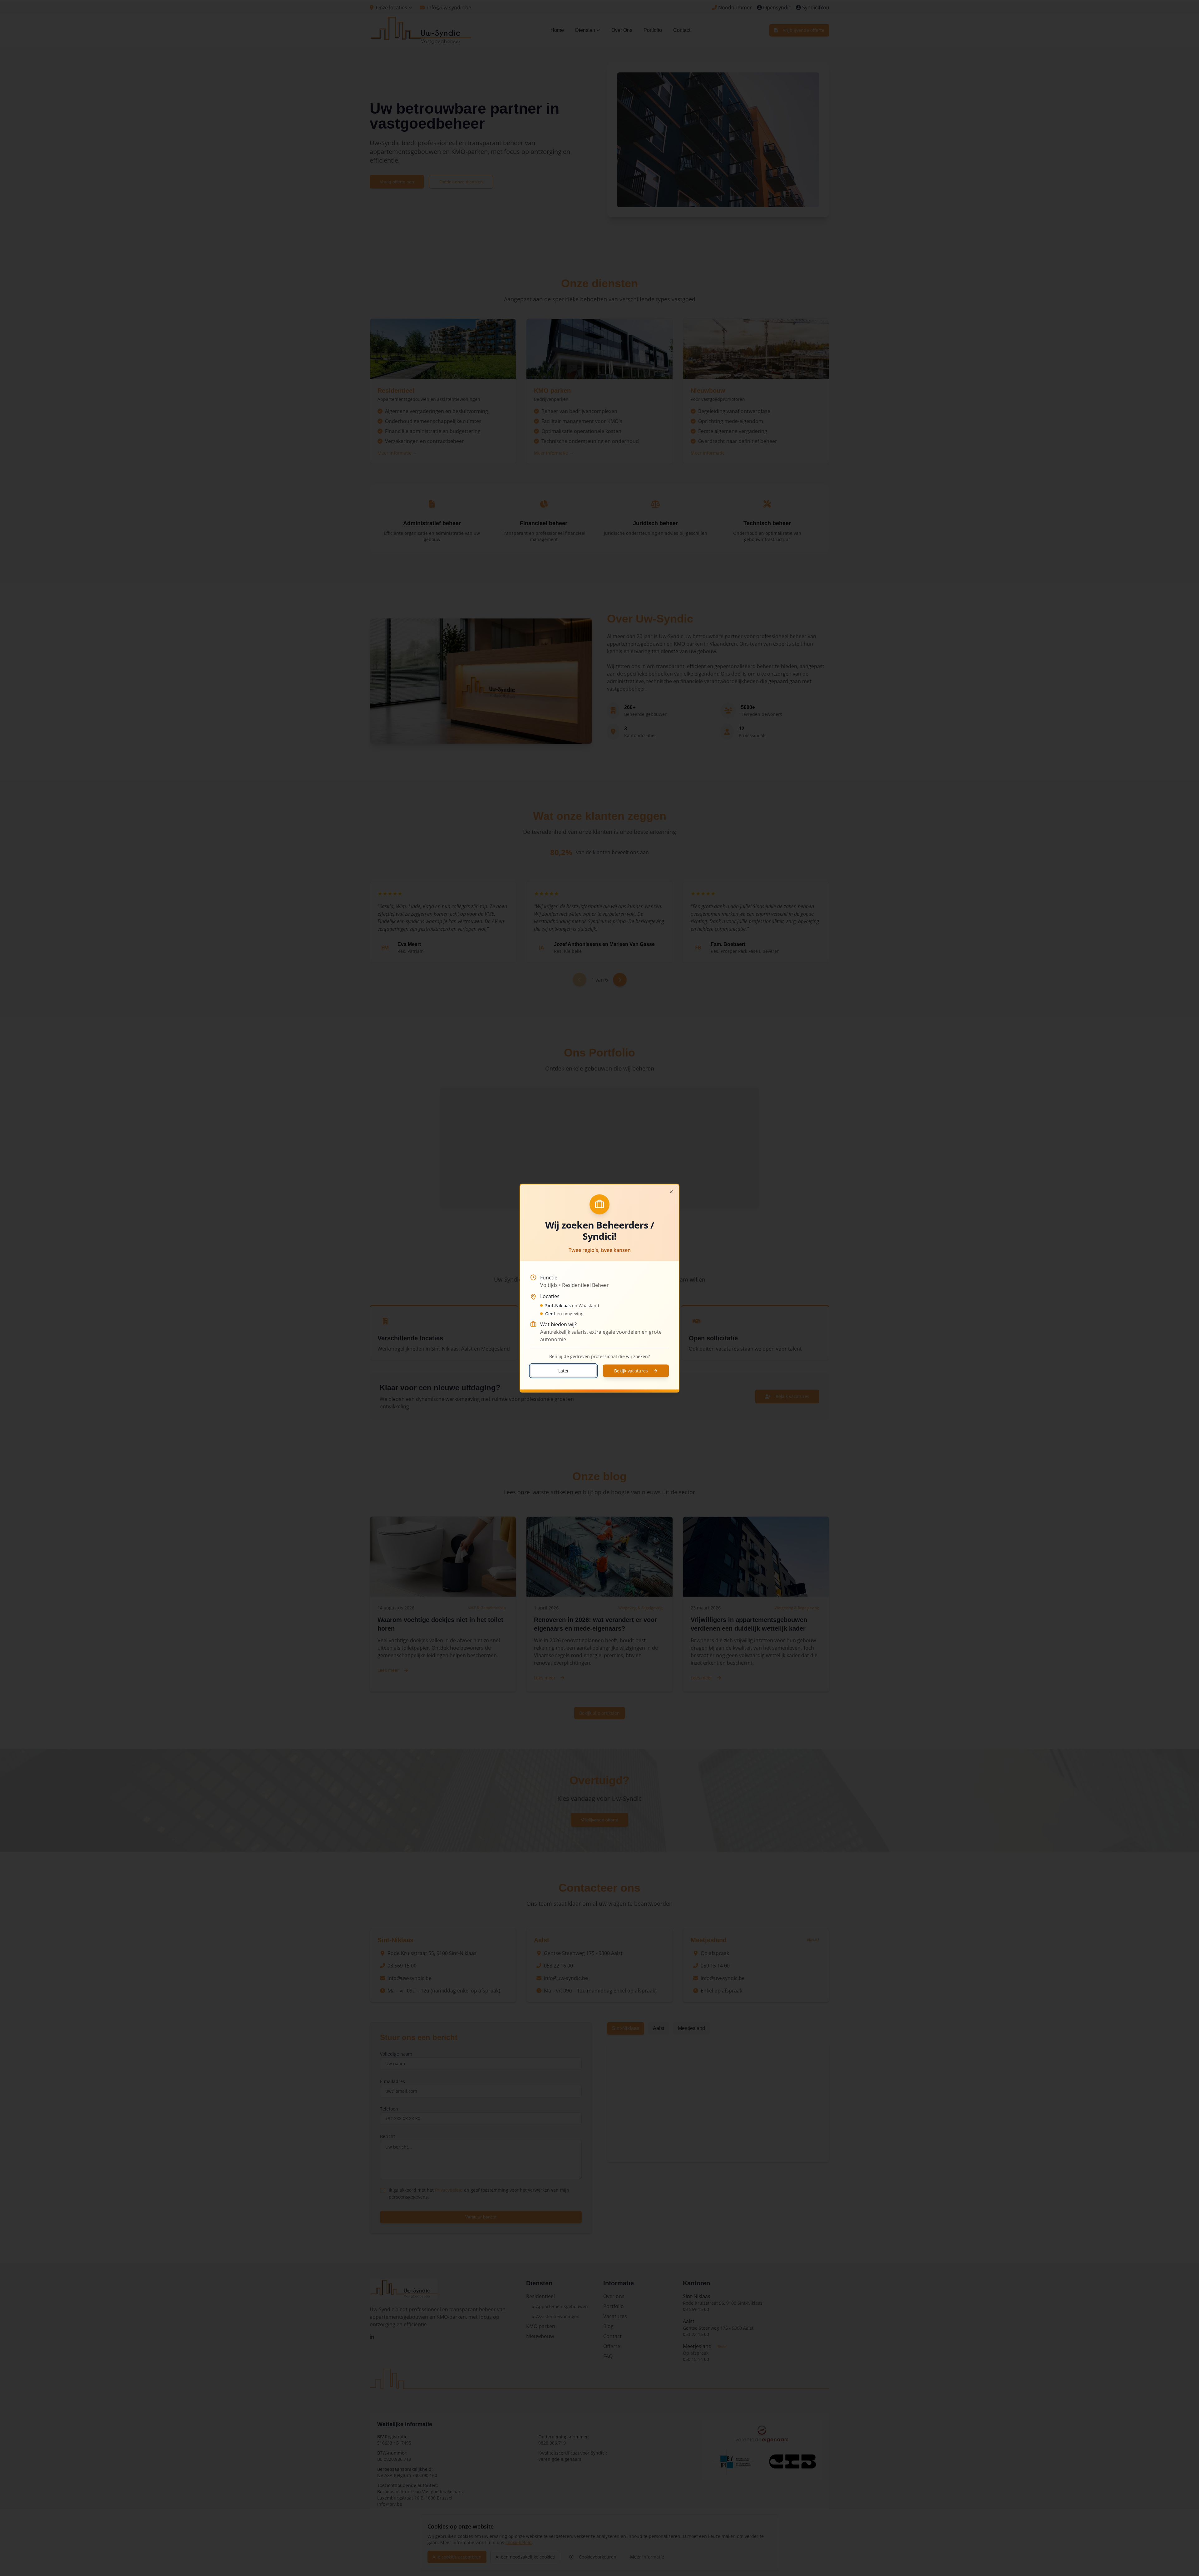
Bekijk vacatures (631, 1370)
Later (564, 1370)
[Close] (671, 1192)
